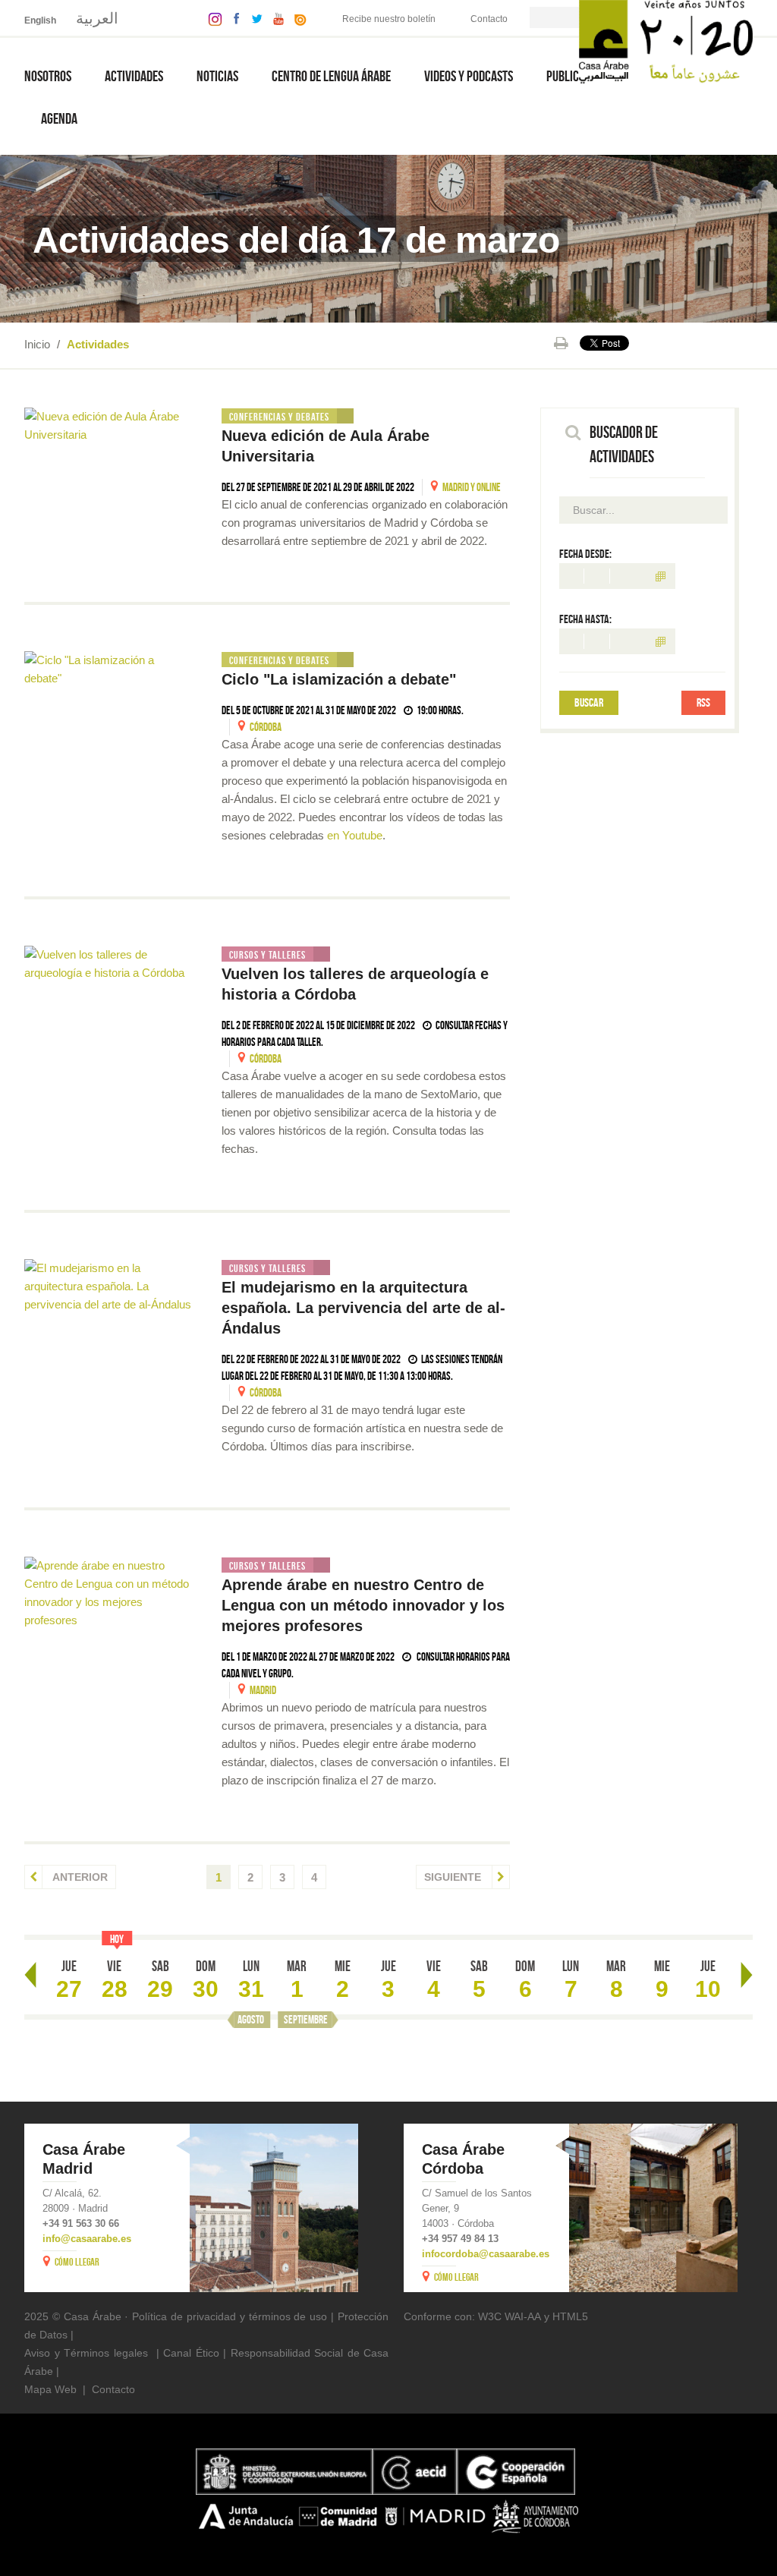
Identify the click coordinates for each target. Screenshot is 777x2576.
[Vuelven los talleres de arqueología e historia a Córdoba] (108, 964)
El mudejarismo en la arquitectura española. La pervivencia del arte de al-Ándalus (363, 1308)
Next (747, 1975)
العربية (97, 18)
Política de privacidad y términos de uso (230, 2316)
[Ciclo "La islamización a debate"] (108, 669)
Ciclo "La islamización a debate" (339, 679)
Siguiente (454, 1877)
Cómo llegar (77, 2262)
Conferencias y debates (279, 417)
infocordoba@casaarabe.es (486, 2254)
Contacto (489, 19)
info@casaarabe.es (87, 2239)
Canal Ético (191, 2353)
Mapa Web (50, 2389)
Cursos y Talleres (267, 955)
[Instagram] (211, 18)
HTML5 (570, 2316)
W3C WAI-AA (510, 2316)
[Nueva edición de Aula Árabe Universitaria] (108, 426)
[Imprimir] (561, 343)
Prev (30, 1975)
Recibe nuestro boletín (389, 19)
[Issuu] (297, 18)
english (40, 20)
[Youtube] (275, 18)
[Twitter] (253, 18)
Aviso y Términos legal (80, 2353)
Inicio (37, 344)
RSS (703, 702)
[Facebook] (233, 18)
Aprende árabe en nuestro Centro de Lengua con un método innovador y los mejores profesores (363, 1605)
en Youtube (355, 835)
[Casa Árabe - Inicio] (666, 41)
